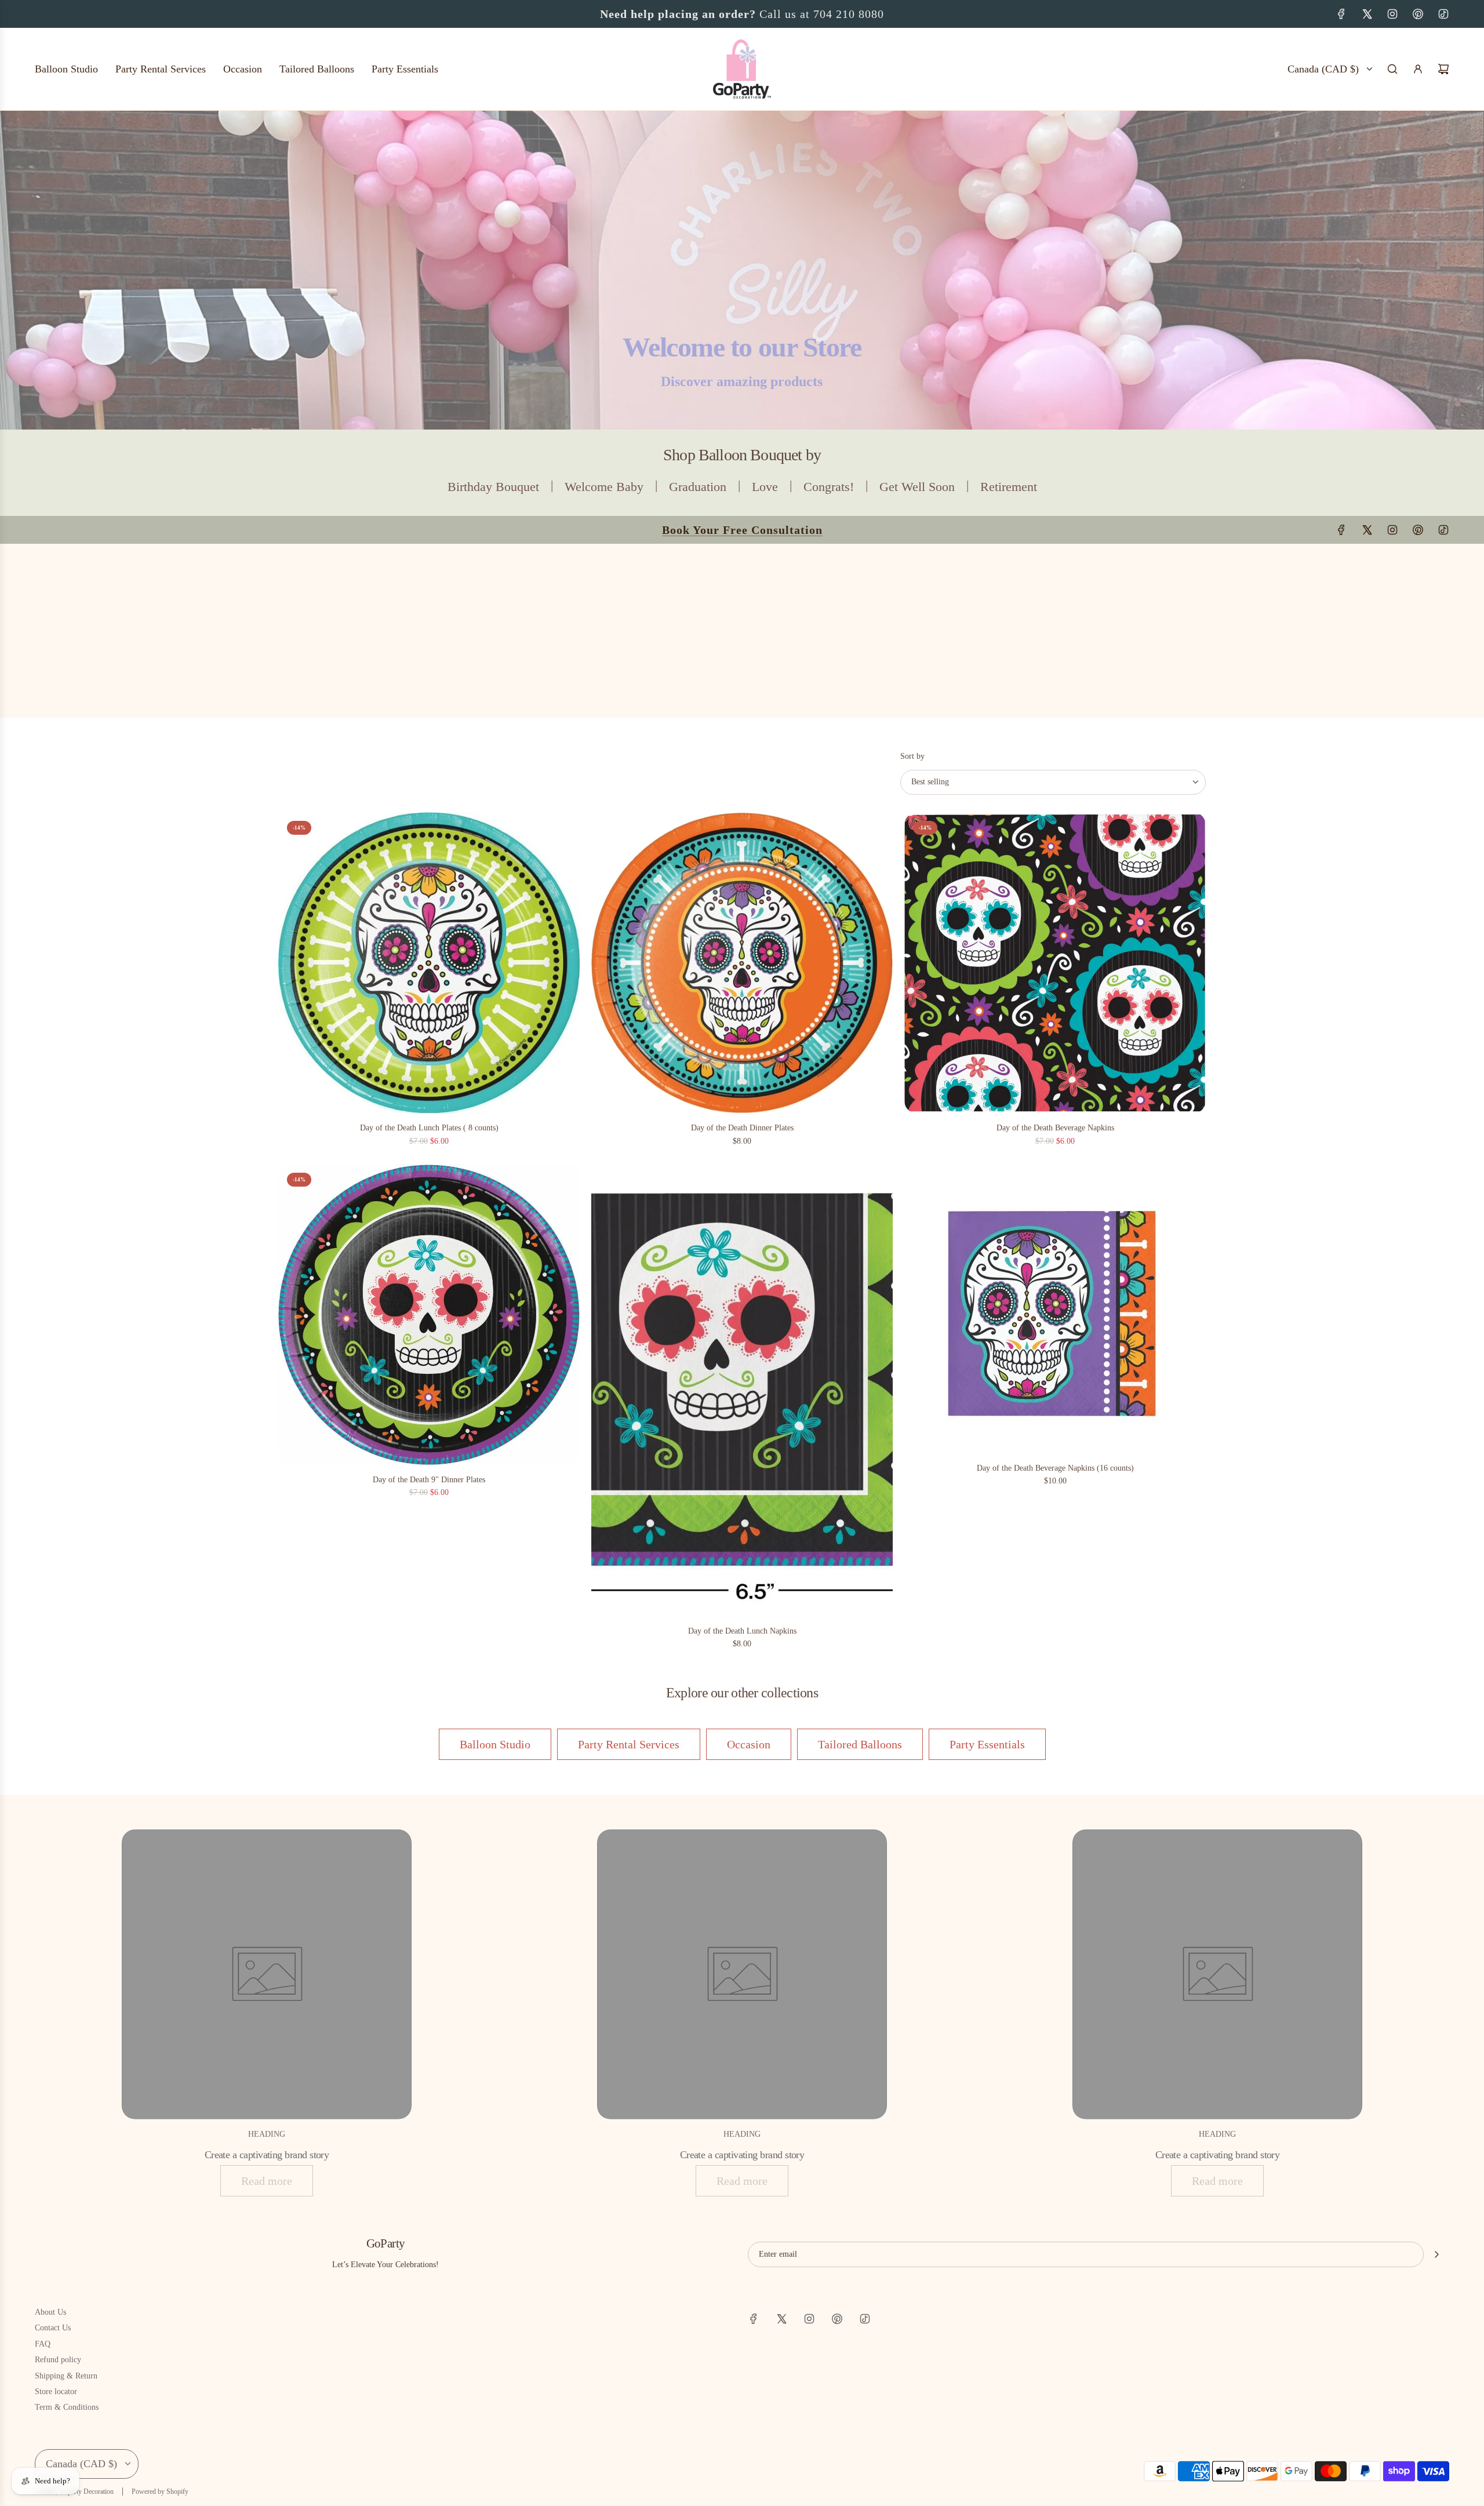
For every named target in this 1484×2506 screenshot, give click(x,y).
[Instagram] (1392, 14)
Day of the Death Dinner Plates (742, 1128)
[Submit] (1436, 2254)
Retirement (1009, 487)
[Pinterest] (1418, 14)
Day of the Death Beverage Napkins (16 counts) (1055, 1468)
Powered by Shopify (160, 2492)
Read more (267, 2181)
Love (765, 487)
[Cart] (1443, 69)
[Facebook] (1341, 14)
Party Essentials (987, 1744)
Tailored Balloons (860, 1744)
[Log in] (1418, 69)
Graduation (698, 487)
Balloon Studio (495, 1744)
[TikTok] (1443, 14)
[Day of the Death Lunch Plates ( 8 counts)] (429, 963)
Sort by (912, 756)
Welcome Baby (604, 487)
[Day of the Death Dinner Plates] (742, 963)
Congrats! (829, 487)
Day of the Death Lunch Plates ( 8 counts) (429, 1128)
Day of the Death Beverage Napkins (1055, 1128)
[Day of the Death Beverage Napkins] (1055, 963)
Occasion (749, 1744)
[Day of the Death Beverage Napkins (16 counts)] (1055, 1309)
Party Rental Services (629, 1744)
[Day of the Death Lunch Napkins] (742, 1390)
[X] (1367, 14)
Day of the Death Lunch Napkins (742, 1631)
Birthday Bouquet (493, 487)
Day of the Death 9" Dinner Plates (429, 1480)
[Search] (1392, 69)
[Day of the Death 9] (429, 1315)
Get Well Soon (917, 487)
